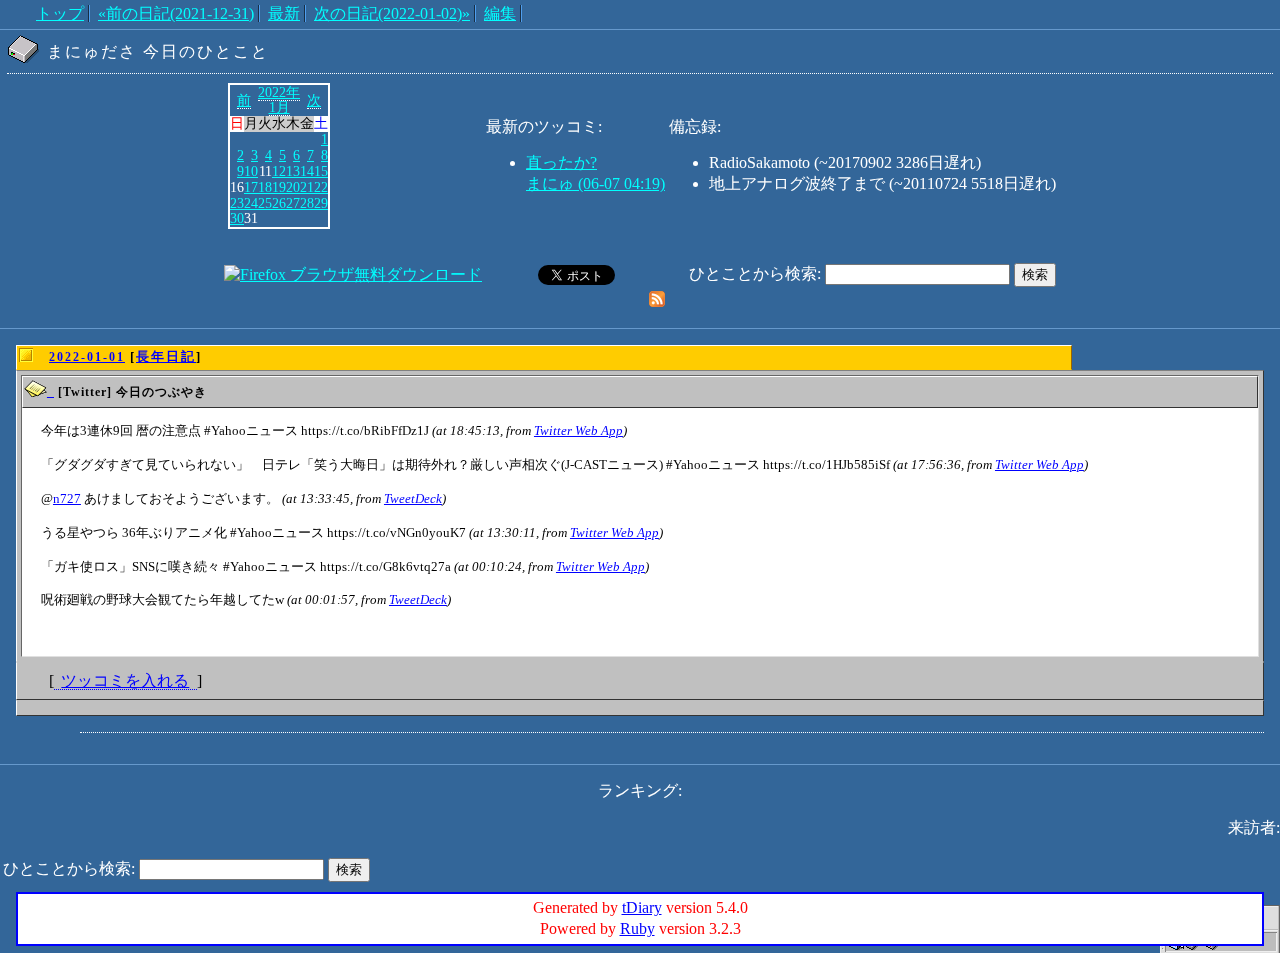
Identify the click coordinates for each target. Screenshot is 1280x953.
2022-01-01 (87, 357)
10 (251, 171)
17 (251, 187)
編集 (500, 13)
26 (279, 203)
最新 (284, 13)
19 (279, 187)
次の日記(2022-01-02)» (392, 13)
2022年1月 (279, 100)
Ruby (637, 928)
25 (265, 203)
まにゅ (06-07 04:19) (595, 183)
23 (237, 203)
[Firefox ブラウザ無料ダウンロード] (353, 274)
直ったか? (561, 162)
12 (279, 171)
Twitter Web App (578, 430)
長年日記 (166, 356)
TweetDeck (413, 498)
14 (307, 171)
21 (307, 187)
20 (293, 187)
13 (293, 171)
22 (321, 187)
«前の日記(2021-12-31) (176, 13)
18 (265, 187)
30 (237, 218)
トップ (60, 13)
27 (293, 203)
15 (321, 171)
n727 (67, 498)
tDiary (642, 907)
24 (251, 203)
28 (307, 203)
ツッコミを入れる (125, 680)
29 (321, 203)
